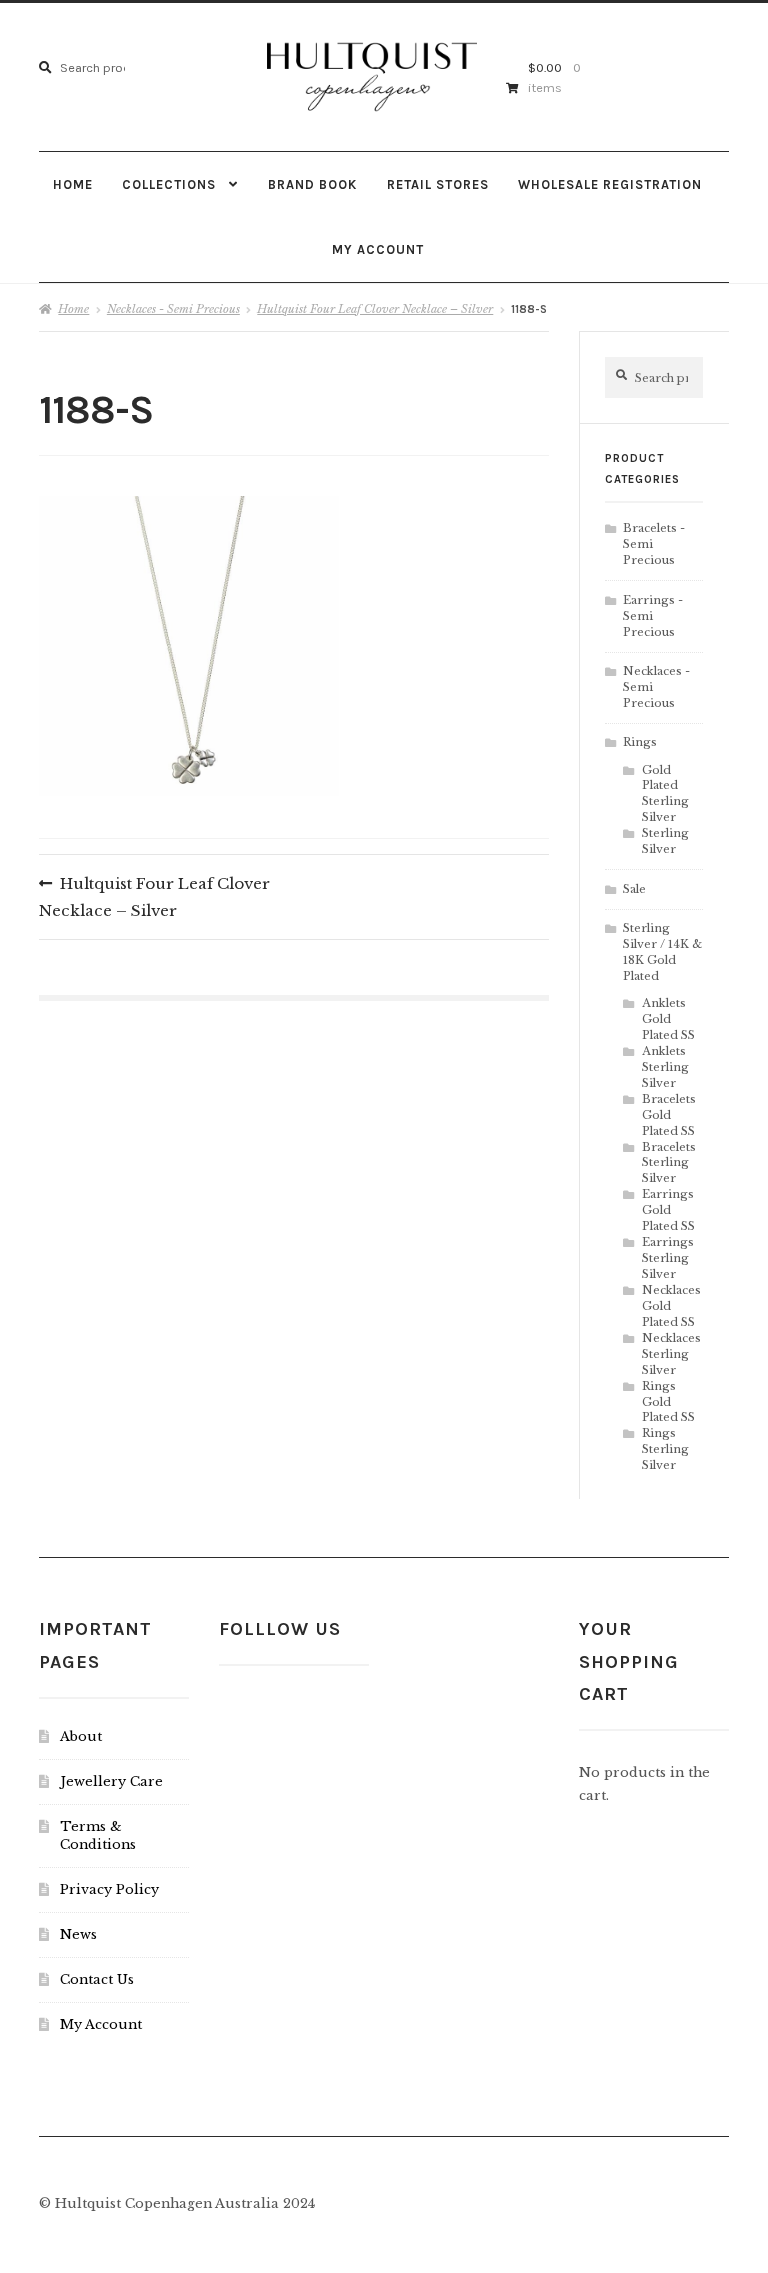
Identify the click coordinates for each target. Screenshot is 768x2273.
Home (73, 184)
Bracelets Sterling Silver (669, 1163)
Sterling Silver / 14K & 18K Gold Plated (662, 952)
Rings (640, 742)
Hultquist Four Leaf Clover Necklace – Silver (375, 309)
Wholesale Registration (610, 184)
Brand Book (312, 184)
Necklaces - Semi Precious (173, 309)
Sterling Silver (665, 841)
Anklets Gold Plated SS (668, 1019)
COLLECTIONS (169, 184)
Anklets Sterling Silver (665, 1067)
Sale (634, 889)
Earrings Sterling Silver (668, 1258)
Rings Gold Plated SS (668, 1402)
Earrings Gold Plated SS (668, 1210)
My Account (378, 249)
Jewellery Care (111, 1781)
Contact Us (97, 1979)
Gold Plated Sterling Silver (665, 794)
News (78, 1934)
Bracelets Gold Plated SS (669, 1115)
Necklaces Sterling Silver (671, 1354)
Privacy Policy (109, 1889)
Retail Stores (438, 184)
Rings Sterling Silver (665, 1449)
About (81, 1736)
